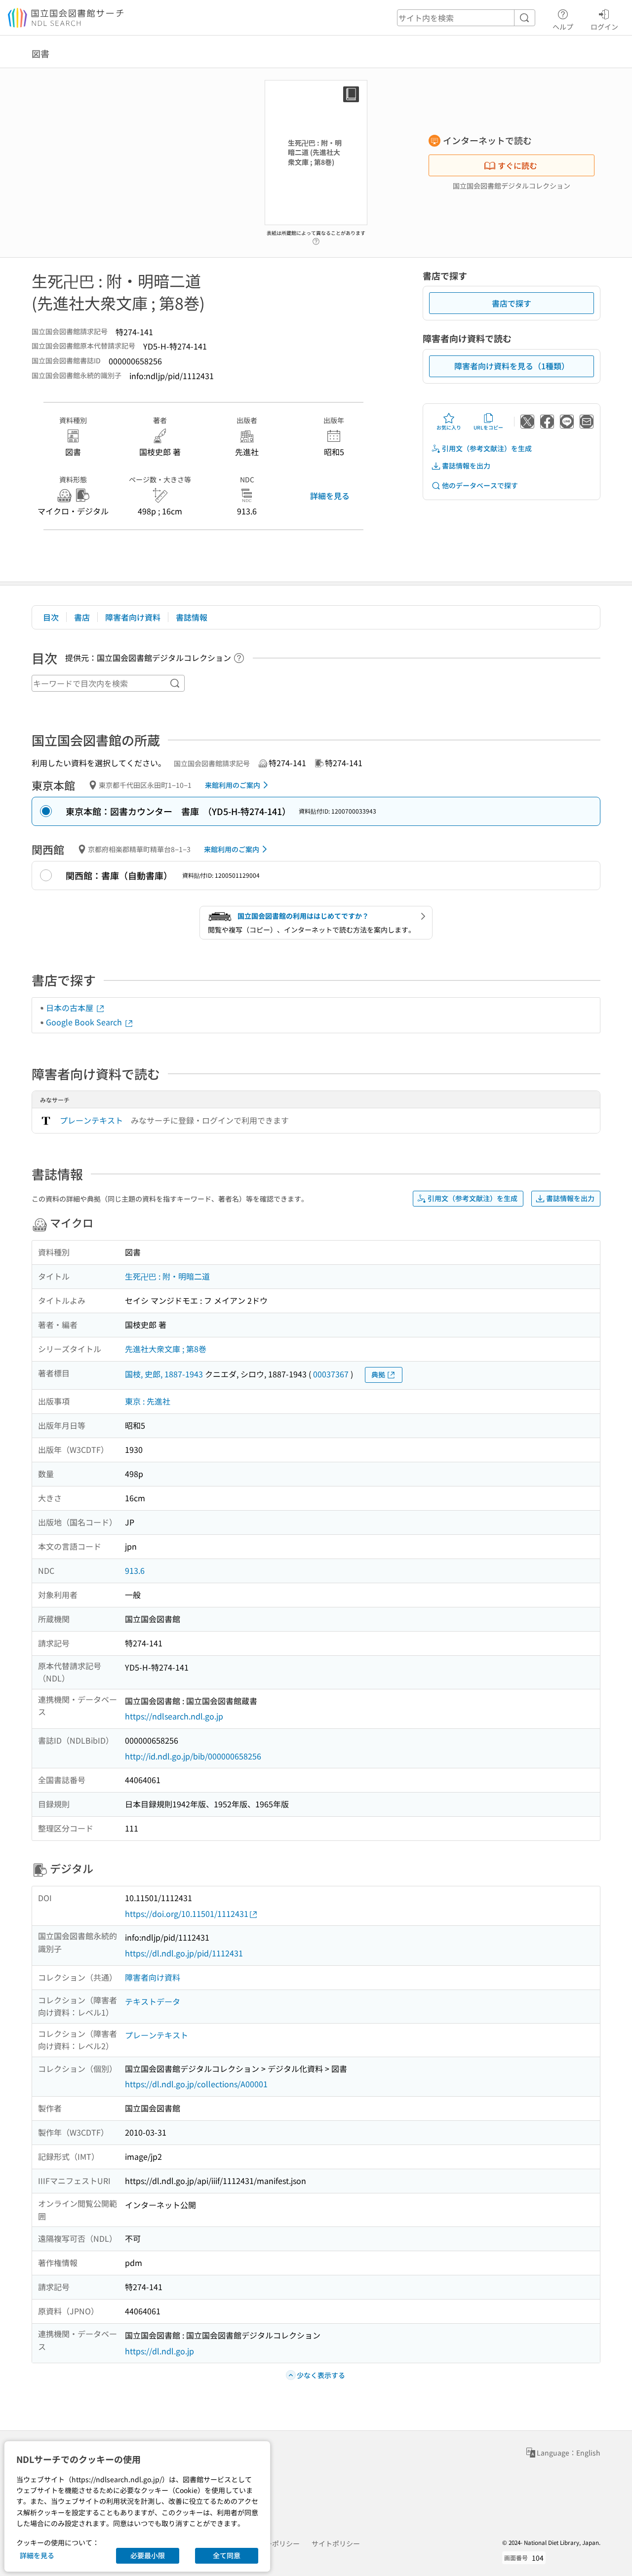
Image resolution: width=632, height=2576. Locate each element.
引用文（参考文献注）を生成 (487, 448)
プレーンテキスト (91, 1120)
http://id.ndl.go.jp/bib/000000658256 (193, 1756)
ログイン (604, 26)
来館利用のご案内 (233, 785)
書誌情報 (192, 617)
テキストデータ (153, 2001)
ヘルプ (563, 26)
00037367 (331, 1374)
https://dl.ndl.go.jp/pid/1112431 (184, 1953)
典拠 (378, 1374)
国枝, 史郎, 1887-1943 (164, 1374)
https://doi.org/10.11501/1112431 (187, 1913)
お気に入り (449, 427)
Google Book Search (85, 1022)
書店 (82, 617)
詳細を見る (330, 496)
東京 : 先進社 (148, 1401)
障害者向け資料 (133, 617)
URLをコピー (488, 427)
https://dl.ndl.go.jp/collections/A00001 (196, 2084)
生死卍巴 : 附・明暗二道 (167, 1276)
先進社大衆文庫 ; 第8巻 (166, 1349)
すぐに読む (517, 165)
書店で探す (512, 303)
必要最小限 (148, 2555)
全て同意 (227, 2555)
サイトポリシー (336, 2543)
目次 (51, 617)
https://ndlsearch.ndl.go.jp (174, 1716)
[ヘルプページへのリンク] (316, 238)
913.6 (135, 1570)
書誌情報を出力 (466, 466)
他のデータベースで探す (480, 485)
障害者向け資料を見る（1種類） (512, 366)
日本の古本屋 (71, 1008)
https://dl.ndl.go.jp (159, 2351)
